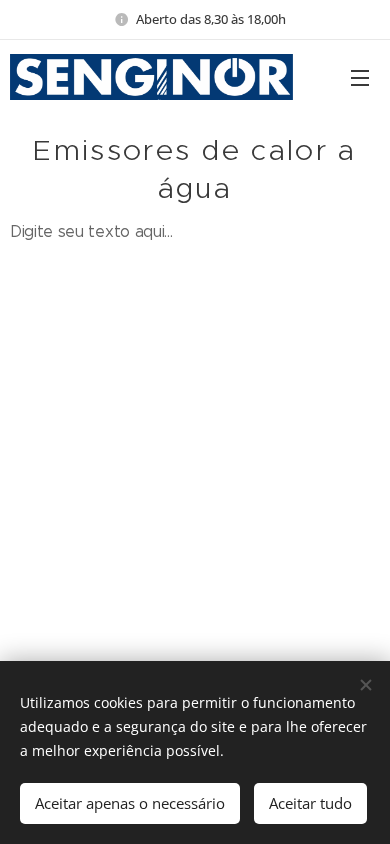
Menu (360, 77)
